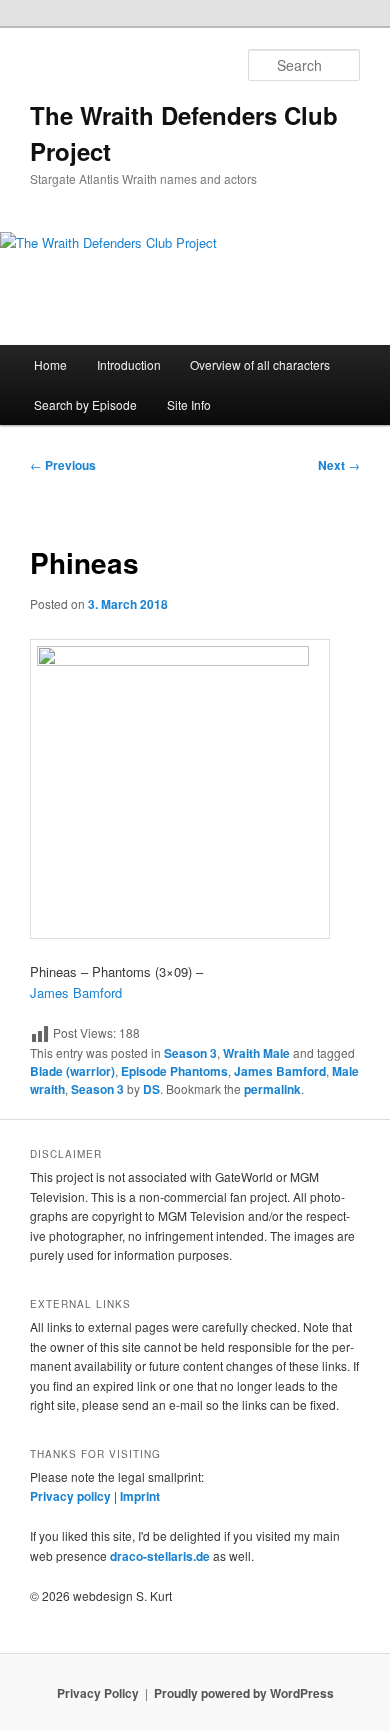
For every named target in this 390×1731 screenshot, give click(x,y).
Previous (63, 465)
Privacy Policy (98, 1693)
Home (50, 364)
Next (339, 465)
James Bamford (76, 992)
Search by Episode (85, 404)
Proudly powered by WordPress (244, 1693)
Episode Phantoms (174, 1071)
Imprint (140, 1496)
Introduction (129, 364)
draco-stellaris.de (160, 1556)
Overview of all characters (260, 364)
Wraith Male (256, 1053)
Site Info (189, 404)
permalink (272, 1089)
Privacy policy (70, 1496)
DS (151, 1089)
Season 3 (190, 1053)
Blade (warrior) (72, 1071)
